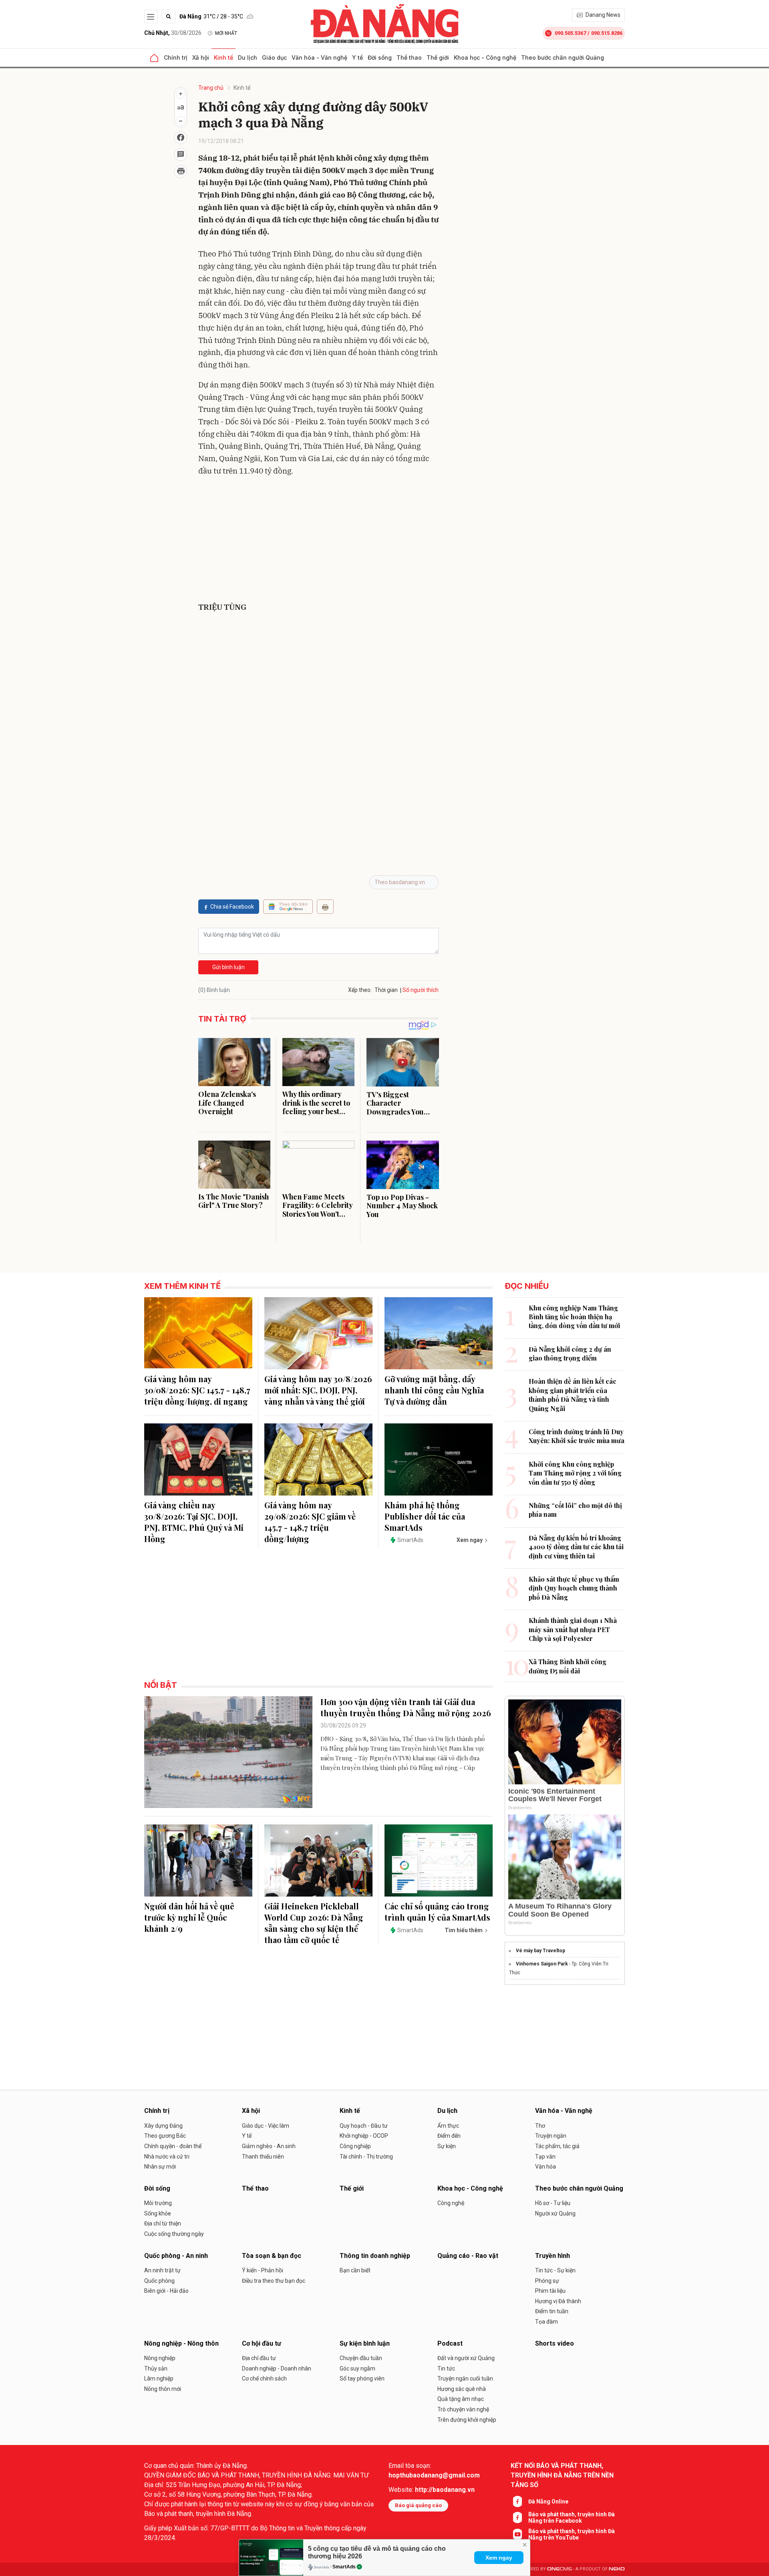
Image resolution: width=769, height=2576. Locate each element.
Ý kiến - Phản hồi (263, 2270)
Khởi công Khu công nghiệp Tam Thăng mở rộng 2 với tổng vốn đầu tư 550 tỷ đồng (575, 1473)
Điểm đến (449, 2136)
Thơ (540, 2126)
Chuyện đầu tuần (361, 2358)
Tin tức (446, 2368)
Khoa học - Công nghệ (485, 57)
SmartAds (344, 2567)
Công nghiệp (355, 2146)
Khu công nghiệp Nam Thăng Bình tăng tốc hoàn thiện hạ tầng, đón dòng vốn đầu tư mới (574, 1317)
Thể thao (409, 57)
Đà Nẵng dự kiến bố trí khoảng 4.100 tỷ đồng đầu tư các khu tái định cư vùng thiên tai (576, 1547)
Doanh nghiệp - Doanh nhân (277, 2368)
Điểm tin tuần (552, 2311)
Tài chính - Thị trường (366, 2157)
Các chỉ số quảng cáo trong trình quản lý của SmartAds (437, 1912)
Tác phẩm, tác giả (557, 2146)
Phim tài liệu (550, 2291)
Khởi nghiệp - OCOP (364, 2136)
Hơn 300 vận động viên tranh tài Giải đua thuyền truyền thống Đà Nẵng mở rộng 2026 (406, 1707)
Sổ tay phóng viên (362, 2378)
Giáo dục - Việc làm (266, 2126)
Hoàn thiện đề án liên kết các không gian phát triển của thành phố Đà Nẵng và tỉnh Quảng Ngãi (573, 1395)
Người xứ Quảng (555, 2213)
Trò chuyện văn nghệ (463, 2409)
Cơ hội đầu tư (262, 2343)
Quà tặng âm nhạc (461, 2399)
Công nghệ (451, 2203)
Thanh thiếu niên (263, 2157)
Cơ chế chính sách (264, 2378)
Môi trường (158, 2203)
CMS (560, 2569)
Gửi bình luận (228, 967)
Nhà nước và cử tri (167, 2157)
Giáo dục (274, 57)
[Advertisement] (318, 541)
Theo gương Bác (165, 2136)
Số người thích (421, 990)
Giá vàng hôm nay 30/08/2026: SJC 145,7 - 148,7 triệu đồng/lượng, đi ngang (197, 1390)
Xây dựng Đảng (163, 2126)
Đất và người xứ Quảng (466, 2358)
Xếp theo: (360, 990)
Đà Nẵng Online (548, 2501)
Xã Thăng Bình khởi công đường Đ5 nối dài (568, 1666)
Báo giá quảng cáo (418, 2505)
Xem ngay (499, 2558)
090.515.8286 (607, 33)
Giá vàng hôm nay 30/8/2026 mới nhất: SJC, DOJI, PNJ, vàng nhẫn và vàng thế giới (318, 1390)
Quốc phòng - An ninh (176, 2256)
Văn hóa (546, 2167)
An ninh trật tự (162, 2270)
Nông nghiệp (160, 2358)
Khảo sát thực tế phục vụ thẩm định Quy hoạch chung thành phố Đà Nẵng (574, 1588)
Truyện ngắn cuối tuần (465, 2378)
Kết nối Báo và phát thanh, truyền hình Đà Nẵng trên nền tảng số (562, 2475)
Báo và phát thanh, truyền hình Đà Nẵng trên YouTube (572, 2534)
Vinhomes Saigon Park (542, 1964)
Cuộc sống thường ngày (174, 2234)
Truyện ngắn (551, 2136)
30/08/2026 (173, 33)
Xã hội (201, 57)
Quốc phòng (159, 2281)
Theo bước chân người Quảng (563, 57)
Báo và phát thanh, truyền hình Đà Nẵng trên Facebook (572, 2518)
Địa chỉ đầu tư (259, 2358)
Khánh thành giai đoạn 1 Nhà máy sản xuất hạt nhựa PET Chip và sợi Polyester (573, 1629)
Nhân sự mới (160, 2167)
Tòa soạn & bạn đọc (272, 2256)
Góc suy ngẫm (357, 2368)
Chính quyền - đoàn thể (173, 2146)
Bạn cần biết (355, 2270)
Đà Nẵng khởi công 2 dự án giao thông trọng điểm (570, 1354)
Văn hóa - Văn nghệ (319, 57)
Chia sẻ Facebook (232, 907)
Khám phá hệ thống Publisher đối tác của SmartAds (425, 1516)
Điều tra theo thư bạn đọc (274, 2281)
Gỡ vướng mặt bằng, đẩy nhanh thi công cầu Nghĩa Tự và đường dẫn (434, 1390)
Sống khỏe (158, 2213)
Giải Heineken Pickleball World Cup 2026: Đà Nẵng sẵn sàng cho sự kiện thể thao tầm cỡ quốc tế (314, 1923)
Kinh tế (223, 57)
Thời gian (386, 990)
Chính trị (176, 57)
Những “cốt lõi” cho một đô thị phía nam (575, 1510)
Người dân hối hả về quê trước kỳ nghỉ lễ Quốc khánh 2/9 (189, 1917)
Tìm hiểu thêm (464, 1930)
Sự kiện (447, 2146)
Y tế (357, 57)
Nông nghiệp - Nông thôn (181, 2343)
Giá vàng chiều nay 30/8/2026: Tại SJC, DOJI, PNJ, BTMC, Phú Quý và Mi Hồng (194, 1522)
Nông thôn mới (163, 2389)
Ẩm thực (448, 2126)
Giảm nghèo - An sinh (269, 2146)
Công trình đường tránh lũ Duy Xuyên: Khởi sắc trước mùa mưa (577, 1436)
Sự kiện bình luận (365, 2343)
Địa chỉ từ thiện (163, 2223)
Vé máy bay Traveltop (541, 1951)
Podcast (450, 2343)
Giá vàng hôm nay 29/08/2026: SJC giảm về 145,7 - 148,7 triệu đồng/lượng (310, 1522)
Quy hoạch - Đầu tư (364, 2126)
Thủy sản (156, 2368)
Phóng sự (547, 2281)
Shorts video (555, 2343)
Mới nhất (226, 33)
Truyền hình (553, 2256)
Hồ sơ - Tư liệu (553, 2203)
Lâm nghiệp (159, 2378)
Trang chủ (211, 88)
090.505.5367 (570, 33)
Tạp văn (545, 2157)
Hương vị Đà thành (558, 2301)
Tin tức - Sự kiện (555, 2270)
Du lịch (248, 57)
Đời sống (380, 57)
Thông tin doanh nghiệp (375, 2256)
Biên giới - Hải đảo (166, 2291)
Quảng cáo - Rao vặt (468, 2256)
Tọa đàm (547, 2322)
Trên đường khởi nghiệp (467, 2420)
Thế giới (438, 57)
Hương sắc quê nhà (462, 2389)
